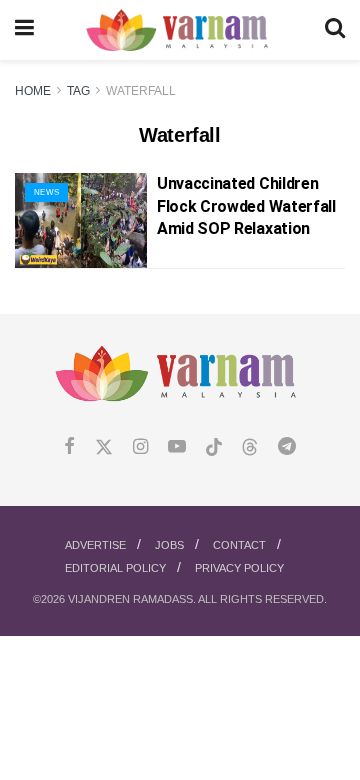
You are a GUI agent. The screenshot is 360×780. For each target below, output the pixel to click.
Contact (239, 545)
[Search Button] (335, 30)
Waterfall (141, 91)
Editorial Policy (115, 568)
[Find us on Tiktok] (214, 448)
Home (33, 91)
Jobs (169, 545)
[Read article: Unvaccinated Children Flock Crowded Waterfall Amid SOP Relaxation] (81, 220)
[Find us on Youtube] (177, 447)
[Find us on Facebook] (69, 447)
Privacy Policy (239, 568)
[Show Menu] (24, 30)
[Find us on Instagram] (140, 447)
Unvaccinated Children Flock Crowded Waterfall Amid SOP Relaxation (246, 206)
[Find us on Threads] (250, 448)
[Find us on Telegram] (287, 447)
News (46, 192)
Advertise (95, 545)
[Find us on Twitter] (104, 447)
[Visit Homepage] (179, 30)
